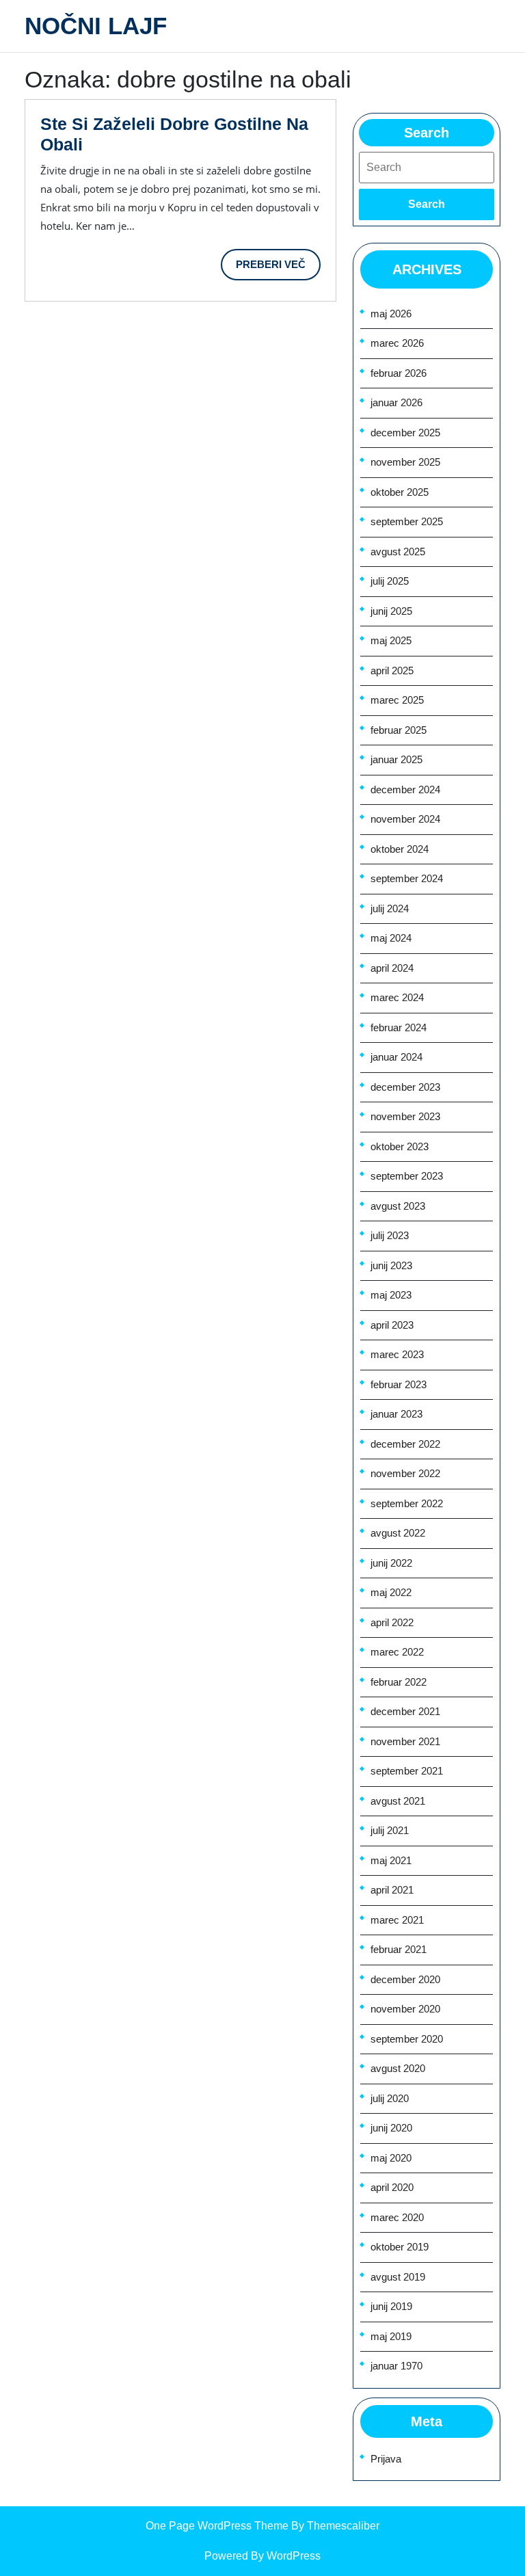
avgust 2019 (398, 2277)
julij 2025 (390, 581)
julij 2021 (390, 1830)
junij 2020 (391, 2128)
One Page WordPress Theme (217, 2526)
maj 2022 (391, 1592)
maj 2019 (391, 2336)
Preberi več (278, 269)
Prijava (386, 2459)
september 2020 (407, 2039)
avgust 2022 (398, 1533)
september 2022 (407, 1503)
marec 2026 (397, 343)
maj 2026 (391, 314)
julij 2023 (390, 1235)
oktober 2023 (400, 1146)
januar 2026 (396, 402)
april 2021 (392, 1890)
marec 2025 (397, 700)
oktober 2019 (400, 2247)
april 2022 (392, 1622)
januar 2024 (396, 1057)
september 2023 (407, 1176)
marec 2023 (397, 1354)
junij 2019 (391, 2306)
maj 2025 (391, 640)
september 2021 (407, 1771)
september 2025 (407, 521)
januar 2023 (396, 1414)
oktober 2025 (400, 492)
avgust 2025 (398, 552)
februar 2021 (399, 1949)
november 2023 (405, 1116)
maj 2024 (391, 938)
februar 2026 (399, 373)
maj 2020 (391, 2158)
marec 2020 (397, 2217)
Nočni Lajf (96, 26)
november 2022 (405, 1473)
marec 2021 (397, 1920)
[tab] (427, 204)
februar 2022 (399, 1682)
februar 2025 (399, 730)
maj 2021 (391, 1860)
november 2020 (405, 2009)
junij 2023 (391, 1265)
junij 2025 (391, 611)
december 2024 (405, 789)
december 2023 (405, 1087)
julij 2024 (390, 908)
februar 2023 (399, 1384)
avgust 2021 (398, 1801)
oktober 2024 (400, 849)
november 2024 (405, 819)
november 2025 (405, 462)
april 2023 (392, 1325)
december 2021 (405, 1711)
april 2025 (392, 670)
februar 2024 (399, 1027)
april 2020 (392, 2187)
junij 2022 (391, 1563)
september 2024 (407, 878)
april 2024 (392, 968)
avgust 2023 (398, 1206)
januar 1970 (396, 2366)
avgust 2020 (398, 2068)
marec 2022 (397, 1652)
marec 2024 (397, 997)
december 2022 (405, 1444)
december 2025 (405, 433)
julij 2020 (390, 2098)
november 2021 (405, 1741)
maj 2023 (391, 1295)
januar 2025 (396, 759)
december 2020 (405, 1979)
